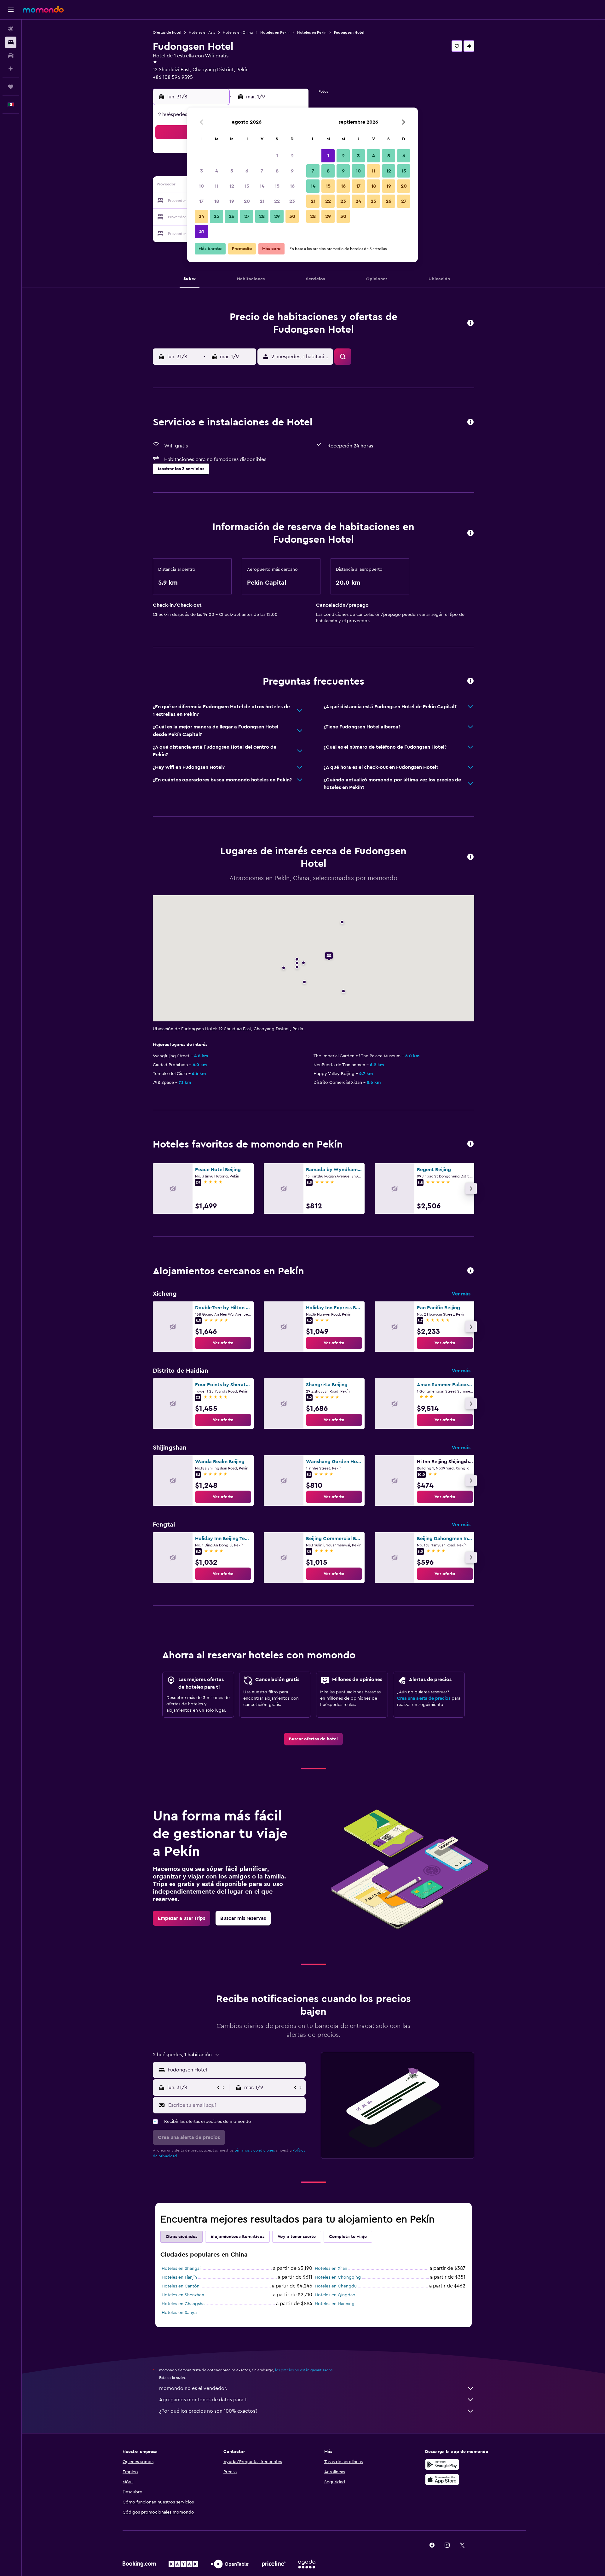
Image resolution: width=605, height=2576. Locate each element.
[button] (11, 10)
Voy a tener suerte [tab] (297, 2237)
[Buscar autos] (11, 55)
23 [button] (292, 201)
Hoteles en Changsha (183, 2304)
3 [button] (202, 171)
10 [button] (201, 186)
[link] (223, 1343)
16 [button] (292, 186)
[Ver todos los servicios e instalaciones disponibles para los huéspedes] (470, 422)
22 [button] (277, 201)
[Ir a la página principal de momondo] (43, 9)
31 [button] (202, 231)
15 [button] (277, 186)
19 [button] (232, 201)
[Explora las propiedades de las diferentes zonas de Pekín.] (470, 1271)
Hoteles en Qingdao (335, 2295)
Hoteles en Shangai (181, 2269)
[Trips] (11, 87)
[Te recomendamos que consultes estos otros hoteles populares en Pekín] (470, 1144)
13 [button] (247, 186)
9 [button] (292, 171)
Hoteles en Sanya (179, 2313)
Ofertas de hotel (167, 32)
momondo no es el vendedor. (193, 2388)
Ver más (461, 1294)
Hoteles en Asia (202, 32)
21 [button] (262, 201)
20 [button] (247, 201)
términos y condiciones (255, 2150)
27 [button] (247, 216)
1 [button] (277, 156)
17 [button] (201, 201)
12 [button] (232, 186)
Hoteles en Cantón (181, 2286)
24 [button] (201, 216)
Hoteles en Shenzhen (183, 2295)
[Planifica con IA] (11, 69)
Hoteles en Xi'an (331, 2269)
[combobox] (235, 2070)
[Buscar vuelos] (11, 29)
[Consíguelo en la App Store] (442, 2480)
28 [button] (262, 216)
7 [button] (262, 171)
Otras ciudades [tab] (181, 2237)
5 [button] (232, 171)
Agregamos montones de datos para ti (203, 2400)
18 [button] (217, 201)
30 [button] (292, 216)
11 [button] (216, 186)
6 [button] (247, 171)
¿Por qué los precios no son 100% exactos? (208, 2411)
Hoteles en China (238, 32)
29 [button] (277, 216)
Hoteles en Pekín (275, 32)
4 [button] (217, 171)
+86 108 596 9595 (173, 77)
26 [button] (232, 216)
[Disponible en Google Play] (442, 2464)
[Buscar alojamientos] (11, 42)
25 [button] (216, 216)
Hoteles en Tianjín (179, 2277)
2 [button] (292, 156)
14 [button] (262, 186)
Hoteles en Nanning (335, 2304)
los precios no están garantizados (304, 2370)
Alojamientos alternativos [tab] (237, 2237)
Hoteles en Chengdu (336, 2286)
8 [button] (277, 171)
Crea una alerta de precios (424, 1698)
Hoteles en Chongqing (338, 2277)
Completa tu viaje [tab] (348, 2237)
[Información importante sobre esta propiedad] (470, 533)
